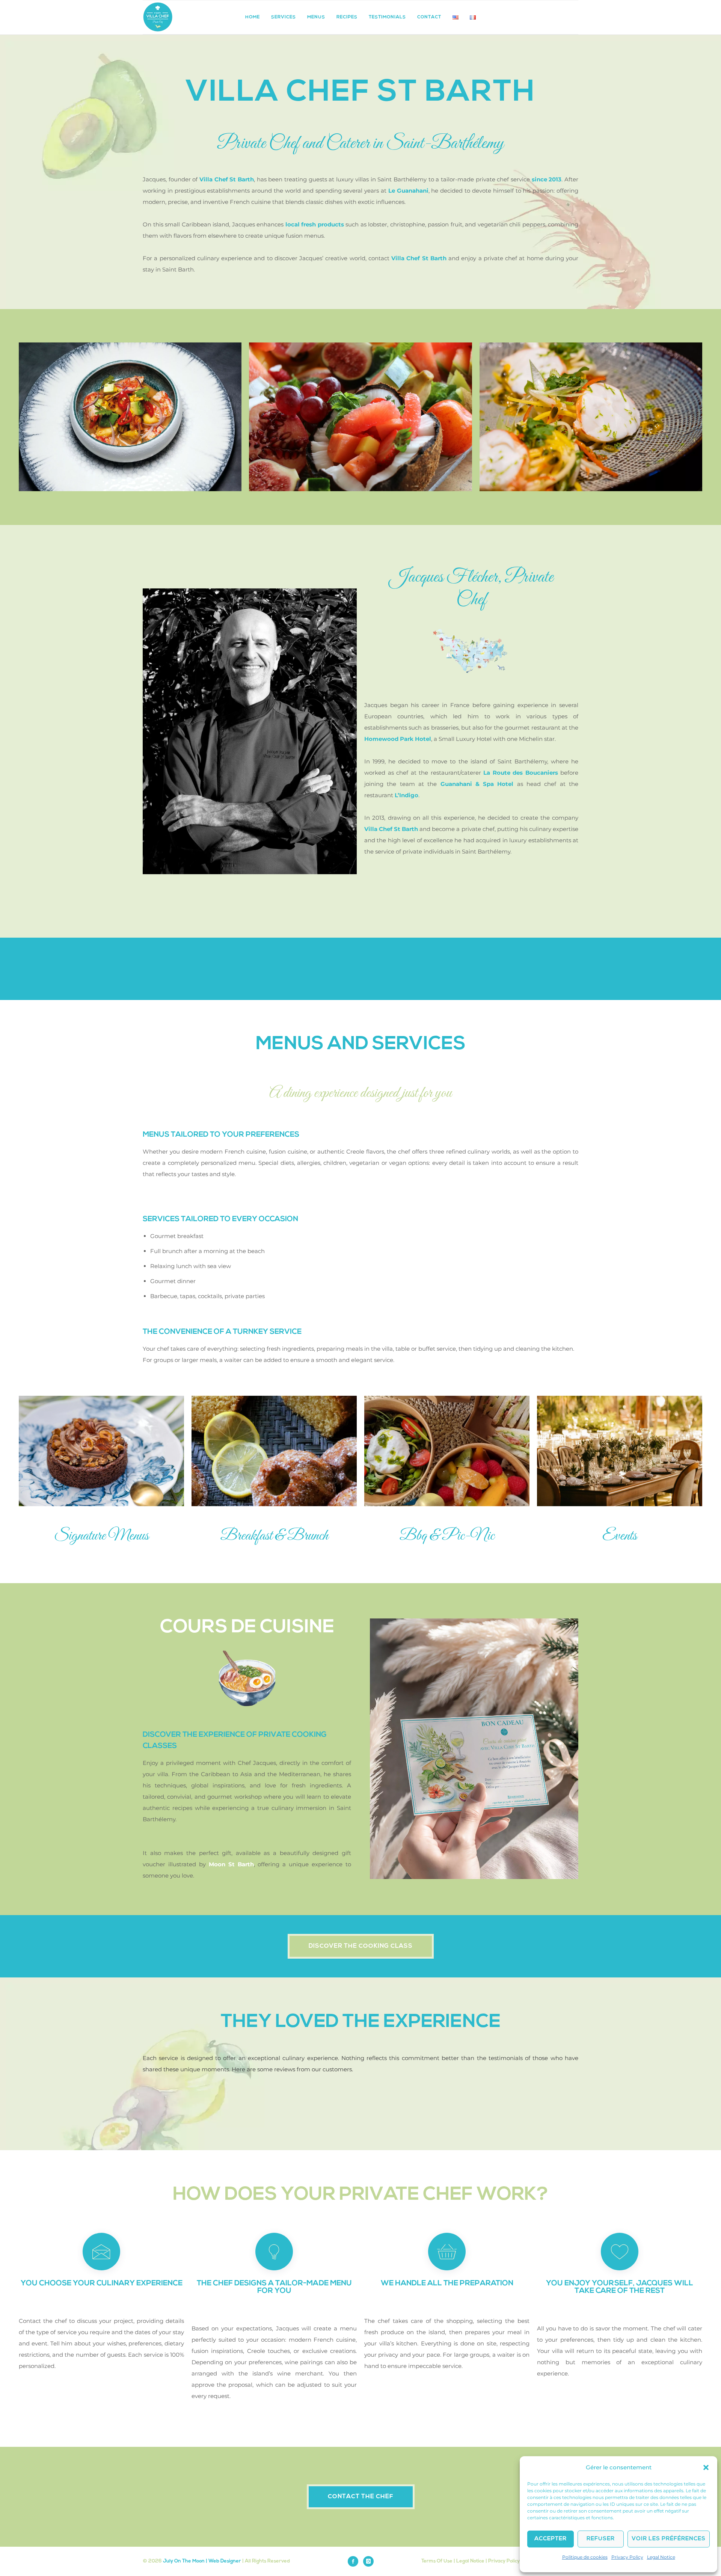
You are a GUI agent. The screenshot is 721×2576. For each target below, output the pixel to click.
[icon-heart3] (620, 2252)
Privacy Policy (627, 2557)
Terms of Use (437, 2561)
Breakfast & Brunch (274, 1536)
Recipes (347, 17)
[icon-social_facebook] (355, 2561)
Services (284, 17)
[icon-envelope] (101, 2252)
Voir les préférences (669, 2539)
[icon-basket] (447, 2252)
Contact (429, 17)
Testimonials (387, 17)
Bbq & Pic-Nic (447, 1536)
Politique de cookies (585, 2557)
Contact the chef (361, 2497)
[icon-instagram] (368, 2561)
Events (620, 1536)
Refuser (601, 2539)
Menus (316, 17)
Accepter (551, 2539)
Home (253, 17)
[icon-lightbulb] (274, 2252)
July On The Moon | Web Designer (202, 2561)
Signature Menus (101, 1536)
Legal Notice (661, 2557)
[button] (706, 2467)
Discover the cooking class (361, 1946)
